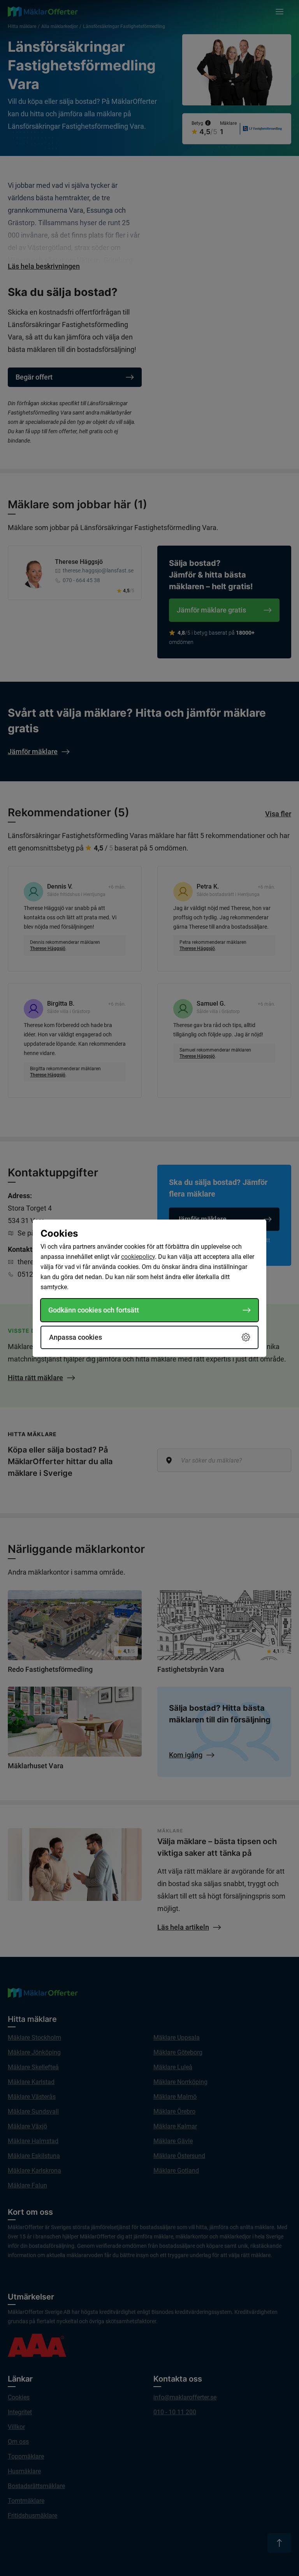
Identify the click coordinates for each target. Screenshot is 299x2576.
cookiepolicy (138, 1257)
